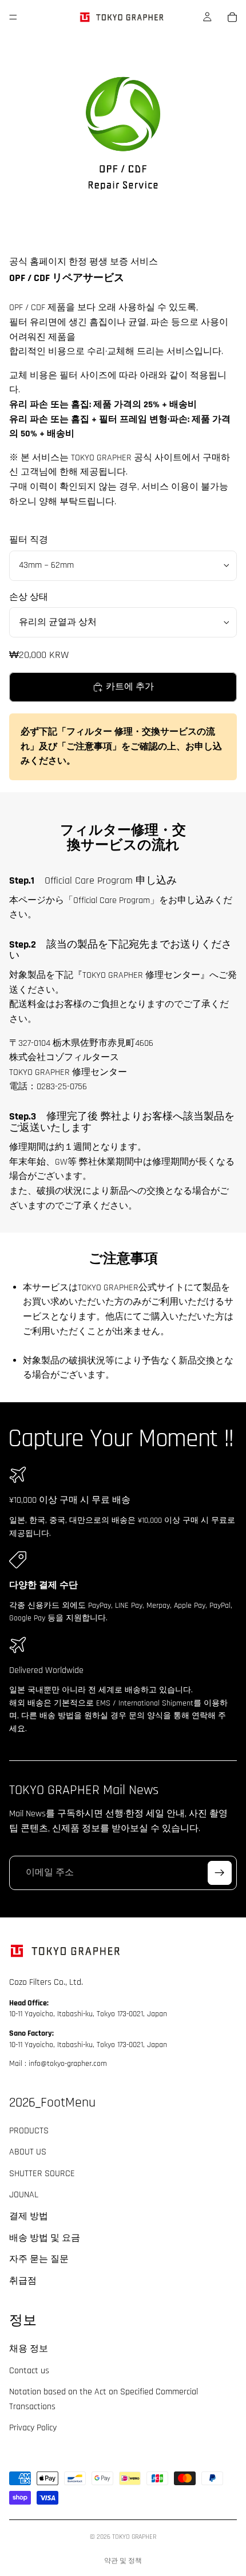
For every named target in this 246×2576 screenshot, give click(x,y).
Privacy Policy (33, 2428)
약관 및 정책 (123, 2561)
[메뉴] (13, 17)
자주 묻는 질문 (39, 2260)
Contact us (29, 2371)
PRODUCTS (29, 2131)
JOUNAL (24, 2195)
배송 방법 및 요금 (45, 2238)
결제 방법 (29, 2216)
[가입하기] (220, 1872)
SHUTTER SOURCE (42, 2174)
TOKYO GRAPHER (134, 2537)
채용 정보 (29, 2349)
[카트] (232, 17)
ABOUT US (28, 2152)
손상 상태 (29, 597)
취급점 (23, 2281)
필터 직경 (29, 540)
